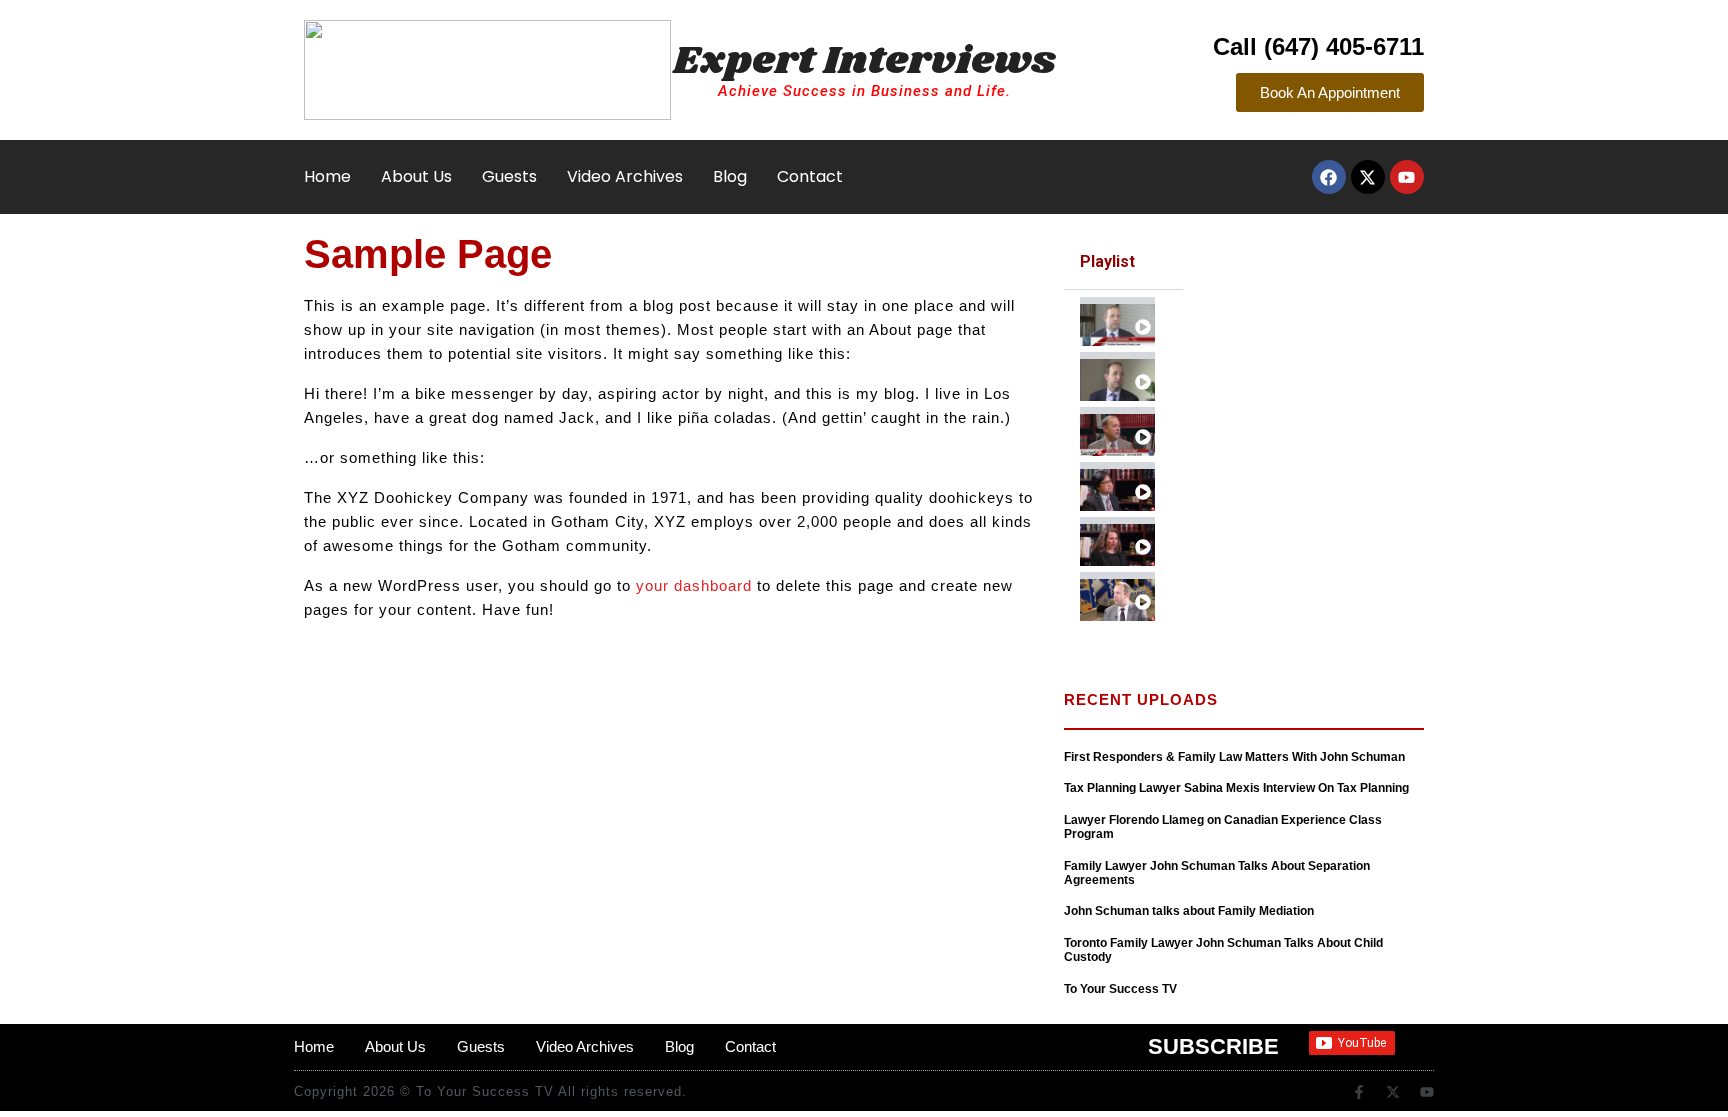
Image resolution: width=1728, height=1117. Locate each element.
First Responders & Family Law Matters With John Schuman (1234, 757)
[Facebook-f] (1359, 1092)
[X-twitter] (1368, 177)
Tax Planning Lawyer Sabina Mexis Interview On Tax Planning (1236, 788)
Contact (810, 176)
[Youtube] (1407, 177)
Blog (730, 176)
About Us (416, 176)
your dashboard (694, 585)
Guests (509, 176)
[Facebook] (1329, 177)
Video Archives (625, 176)
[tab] (1123, 317)
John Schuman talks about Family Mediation (1189, 911)
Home (327, 176)
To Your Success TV (1120, 989)
